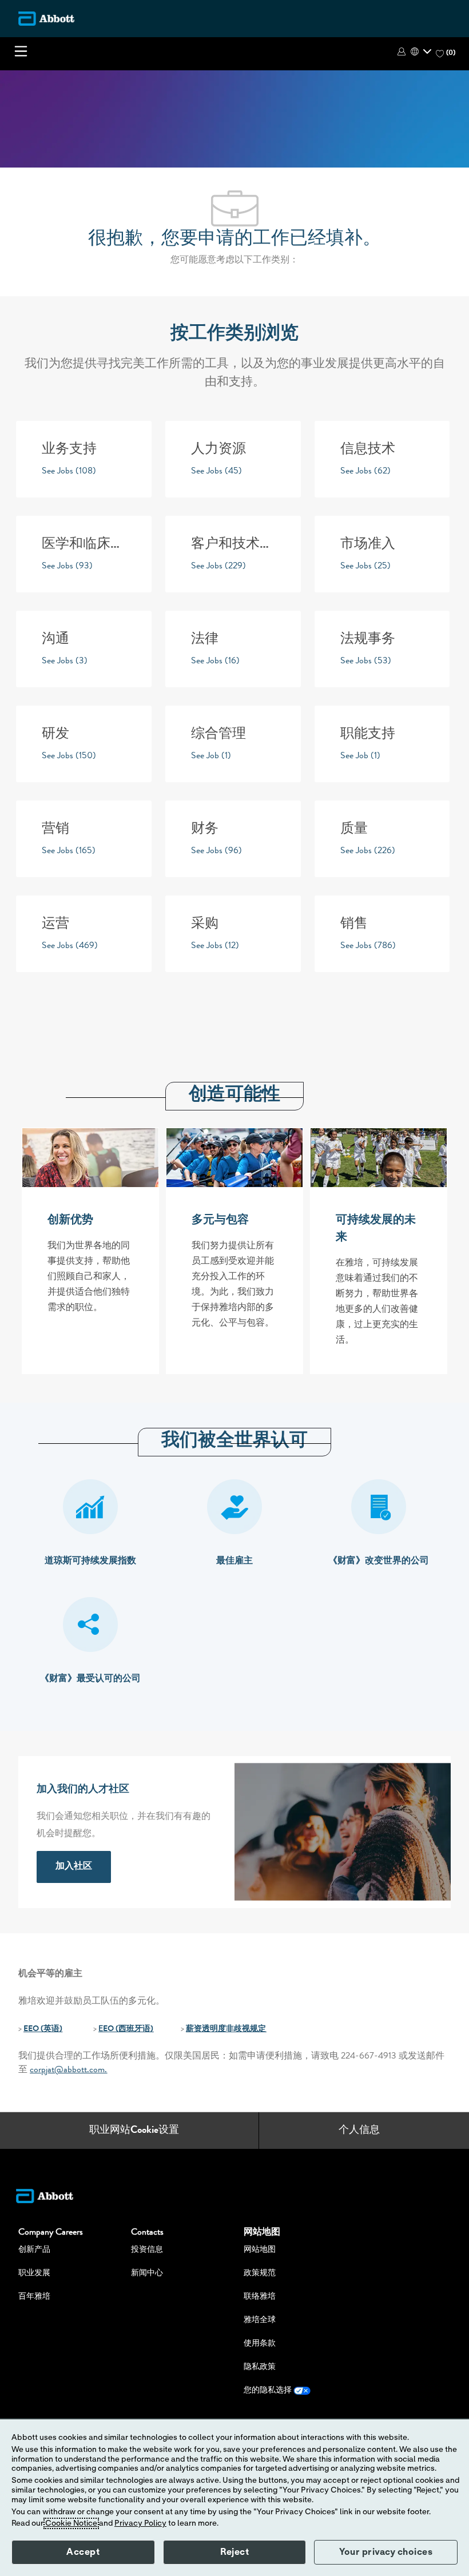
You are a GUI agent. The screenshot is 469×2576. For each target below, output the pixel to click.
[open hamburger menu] (21, 51)
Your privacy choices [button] (386, 2552)
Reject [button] (234, 2552)
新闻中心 (147, 2274)
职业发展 (34, 2274)
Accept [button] (83, 2552)
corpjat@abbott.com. (68, 2071)
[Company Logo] (46, 18)
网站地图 (260, 2250)
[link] (74, 1867)
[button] (403, 51)
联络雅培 (260, 2297)
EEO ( (33, 2029)
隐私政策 (260, 2367)
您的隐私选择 (269, 2391)
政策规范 (260, 2274)
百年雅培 (34, 2297)
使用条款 (260, 2344)
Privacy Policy (140, 2523)
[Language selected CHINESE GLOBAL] (421, 51)
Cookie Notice (71, 2523)
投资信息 (147, 2250)
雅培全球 (260, 2320)
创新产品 (34, 2250)
